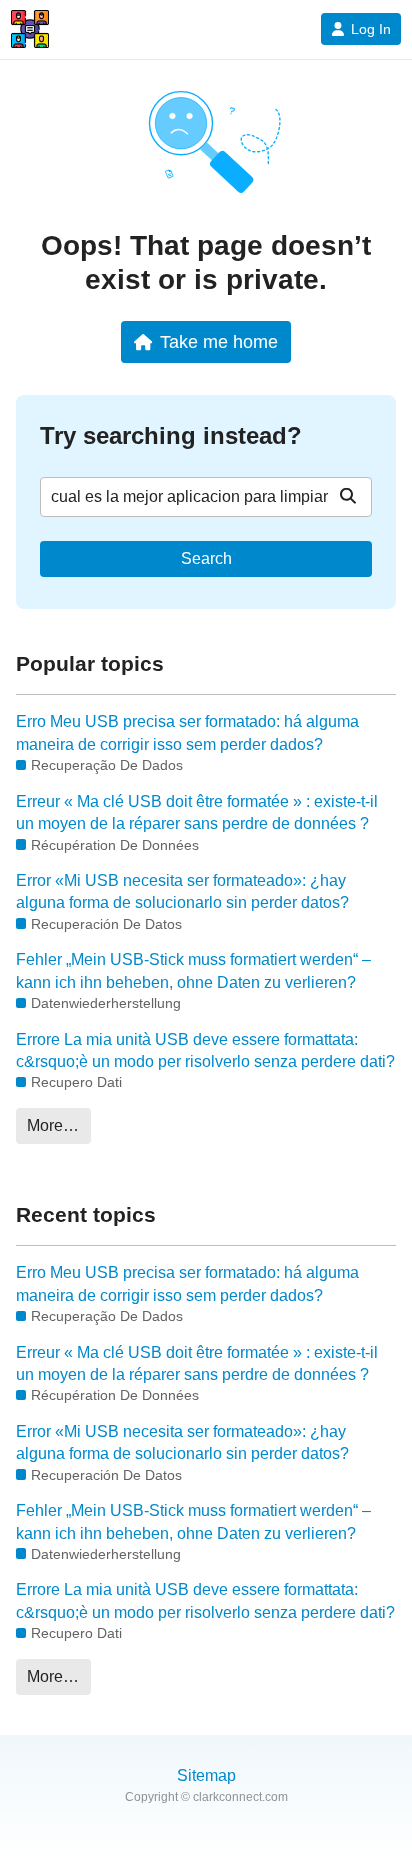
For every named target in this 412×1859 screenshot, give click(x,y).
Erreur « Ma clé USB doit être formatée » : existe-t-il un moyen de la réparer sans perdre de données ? (197, 812)
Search (206, 558)
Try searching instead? (171, 435)
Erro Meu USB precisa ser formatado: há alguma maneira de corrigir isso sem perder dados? (187, 732)
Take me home (219, 341)
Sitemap (206, 1775)
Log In (371, 29)
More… (53, 1125)
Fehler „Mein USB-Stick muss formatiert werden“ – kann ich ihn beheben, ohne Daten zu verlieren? (193, 970)
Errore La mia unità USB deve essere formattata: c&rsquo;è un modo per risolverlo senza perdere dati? (205, 1050)
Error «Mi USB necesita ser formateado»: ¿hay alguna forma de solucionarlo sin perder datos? (182, 891)
